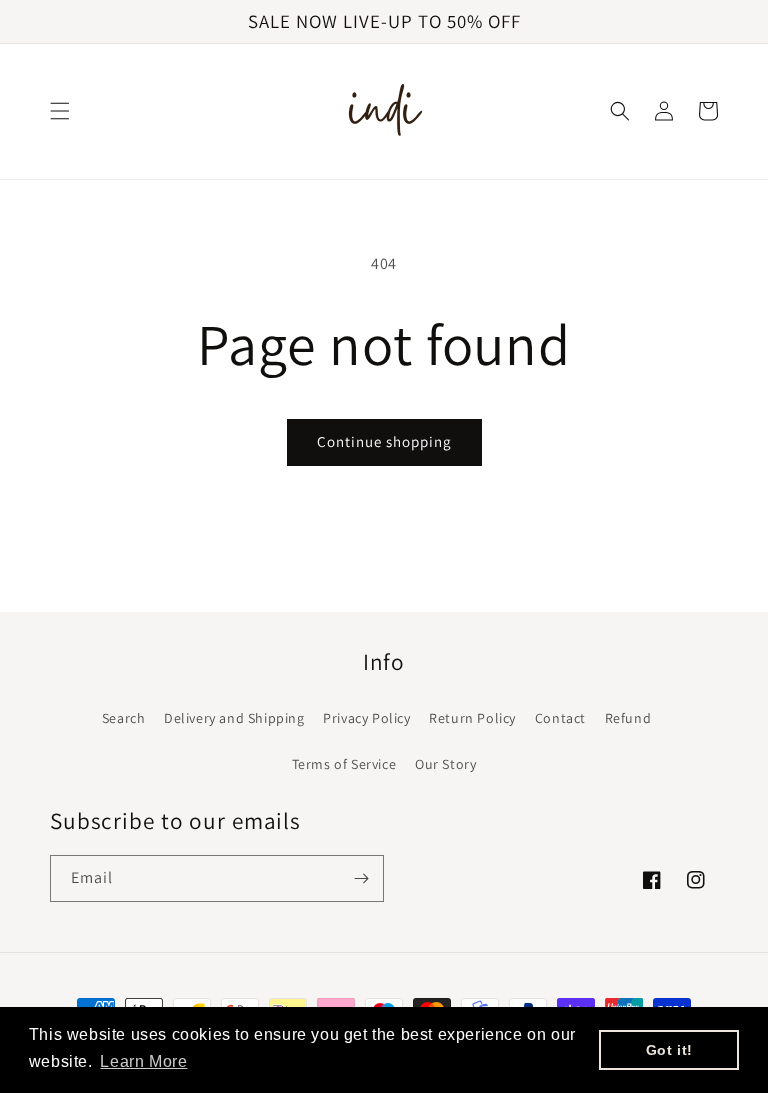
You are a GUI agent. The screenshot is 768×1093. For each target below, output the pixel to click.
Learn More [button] (143, 1061)
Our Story (445, 764)
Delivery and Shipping (234, 718)
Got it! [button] (669, 1050)
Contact (560, 718)
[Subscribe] (361, 878)
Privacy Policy (366, 718)
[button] (60, 111)
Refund (628, 718)
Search (124, 718)
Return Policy (472, 718)
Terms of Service (344, 764)
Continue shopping (384, 441)
